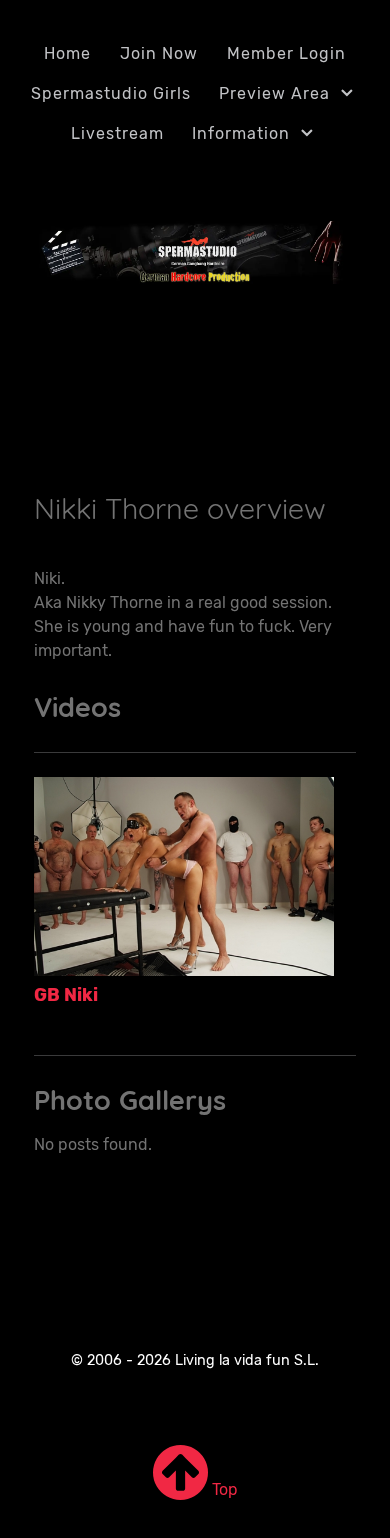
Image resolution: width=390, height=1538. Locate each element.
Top (223, 1489)
